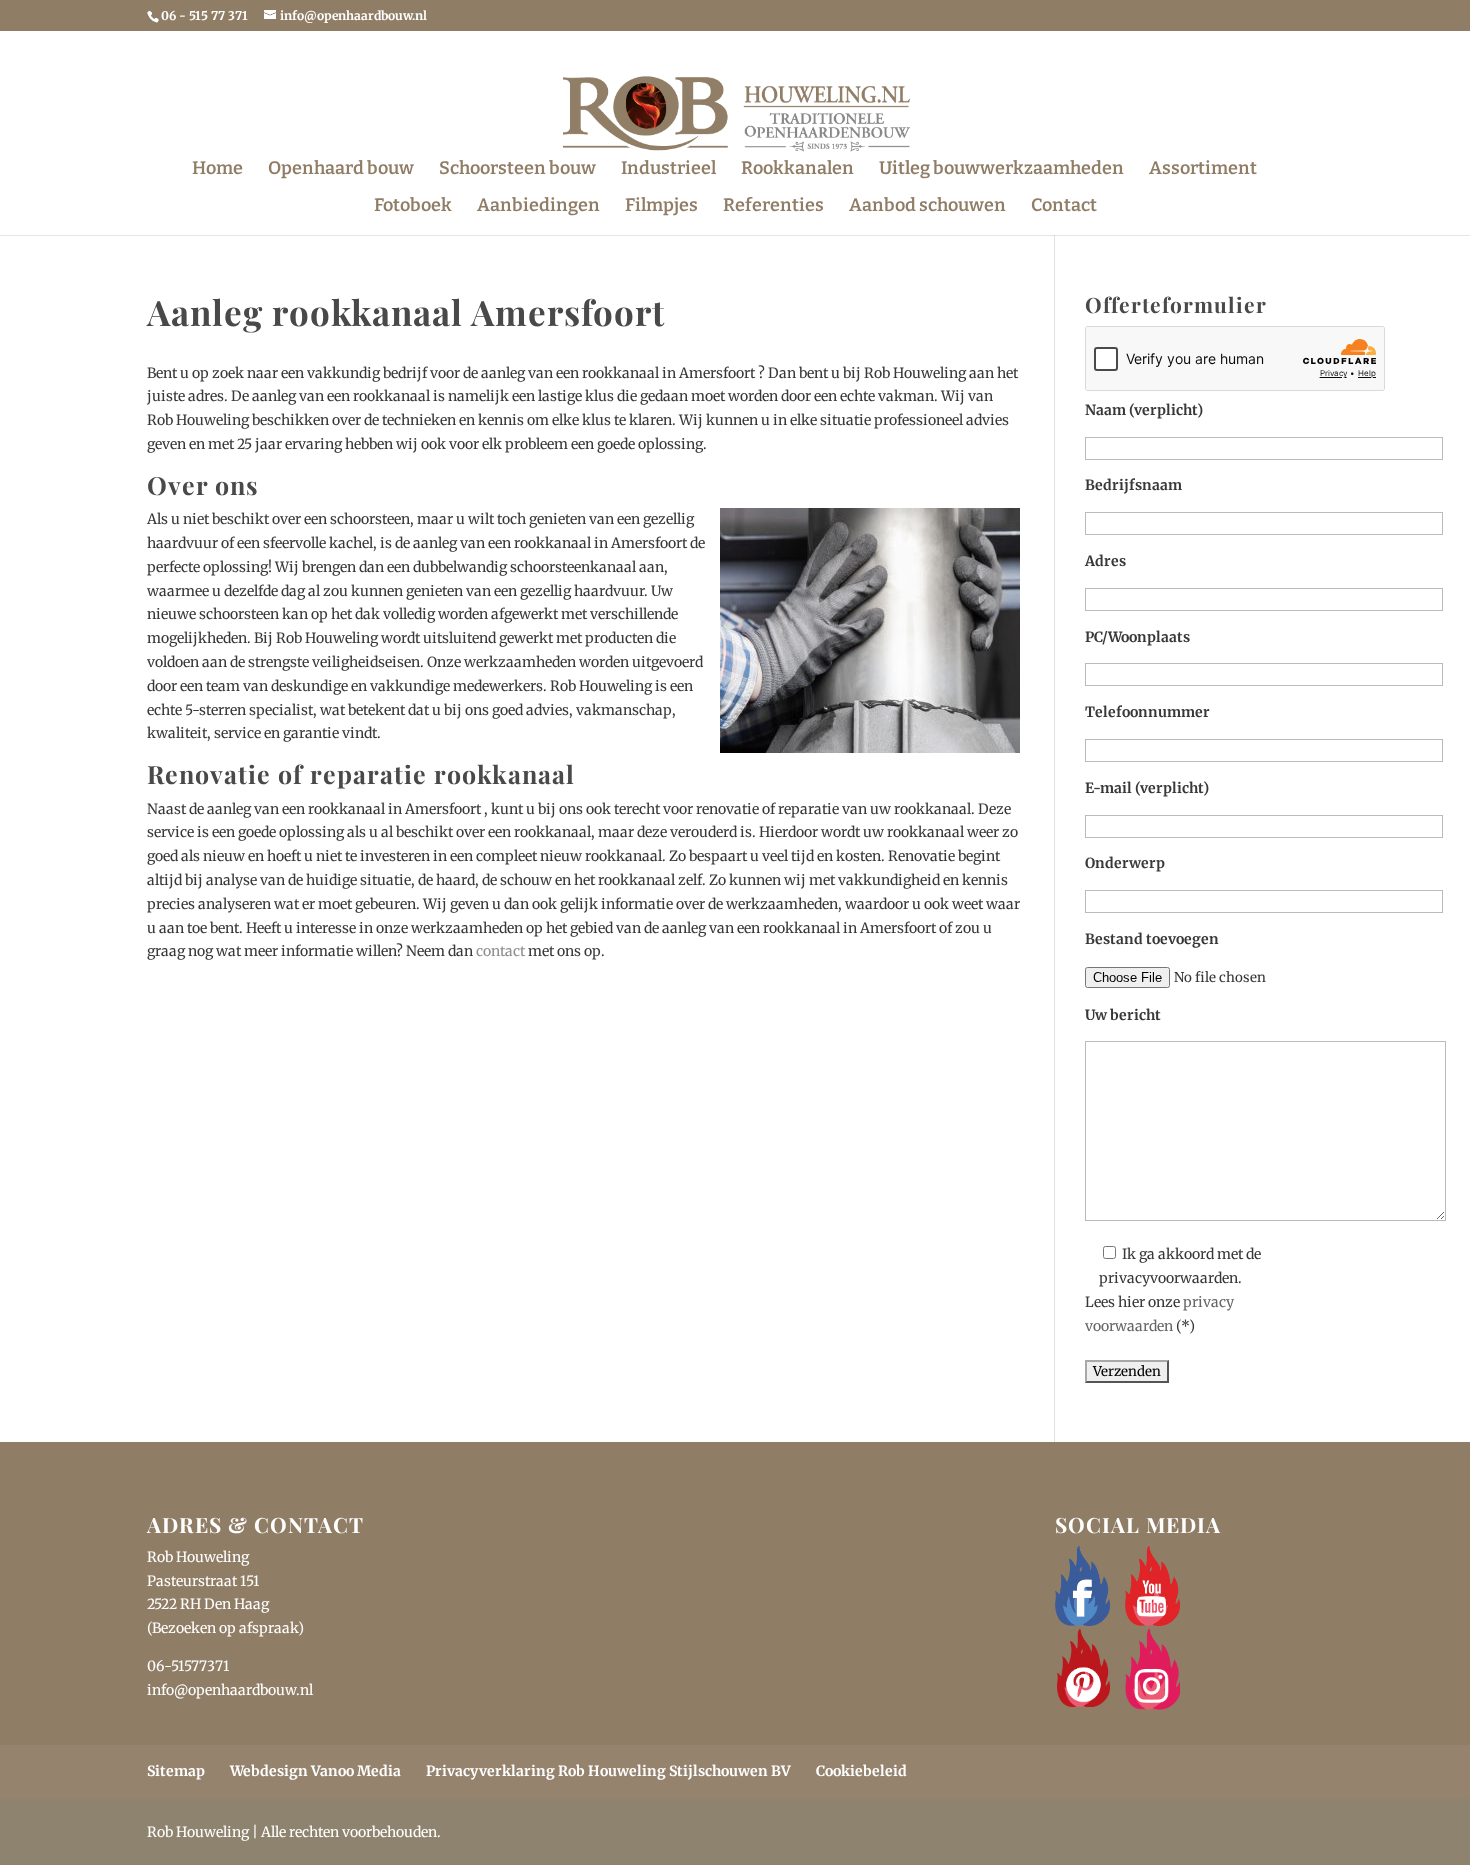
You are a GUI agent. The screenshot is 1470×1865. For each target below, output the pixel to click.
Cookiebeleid (861, 1771)
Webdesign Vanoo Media (315, 1771)
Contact (1064, 207)
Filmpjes (661, 207)
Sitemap (176, 1771)
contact (500, 951)
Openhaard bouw (341, 170)
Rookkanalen (797, 170)
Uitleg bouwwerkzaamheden (1001, 170)
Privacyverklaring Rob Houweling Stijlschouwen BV (608, 1771)
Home (217, 170)
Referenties (773, 207)
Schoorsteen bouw (517, 170)
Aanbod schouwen (927, 207)
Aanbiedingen (538, 207)
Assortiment (1203, 170)
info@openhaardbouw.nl (230, 1690)
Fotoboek (413, 207)
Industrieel (668, 170)
